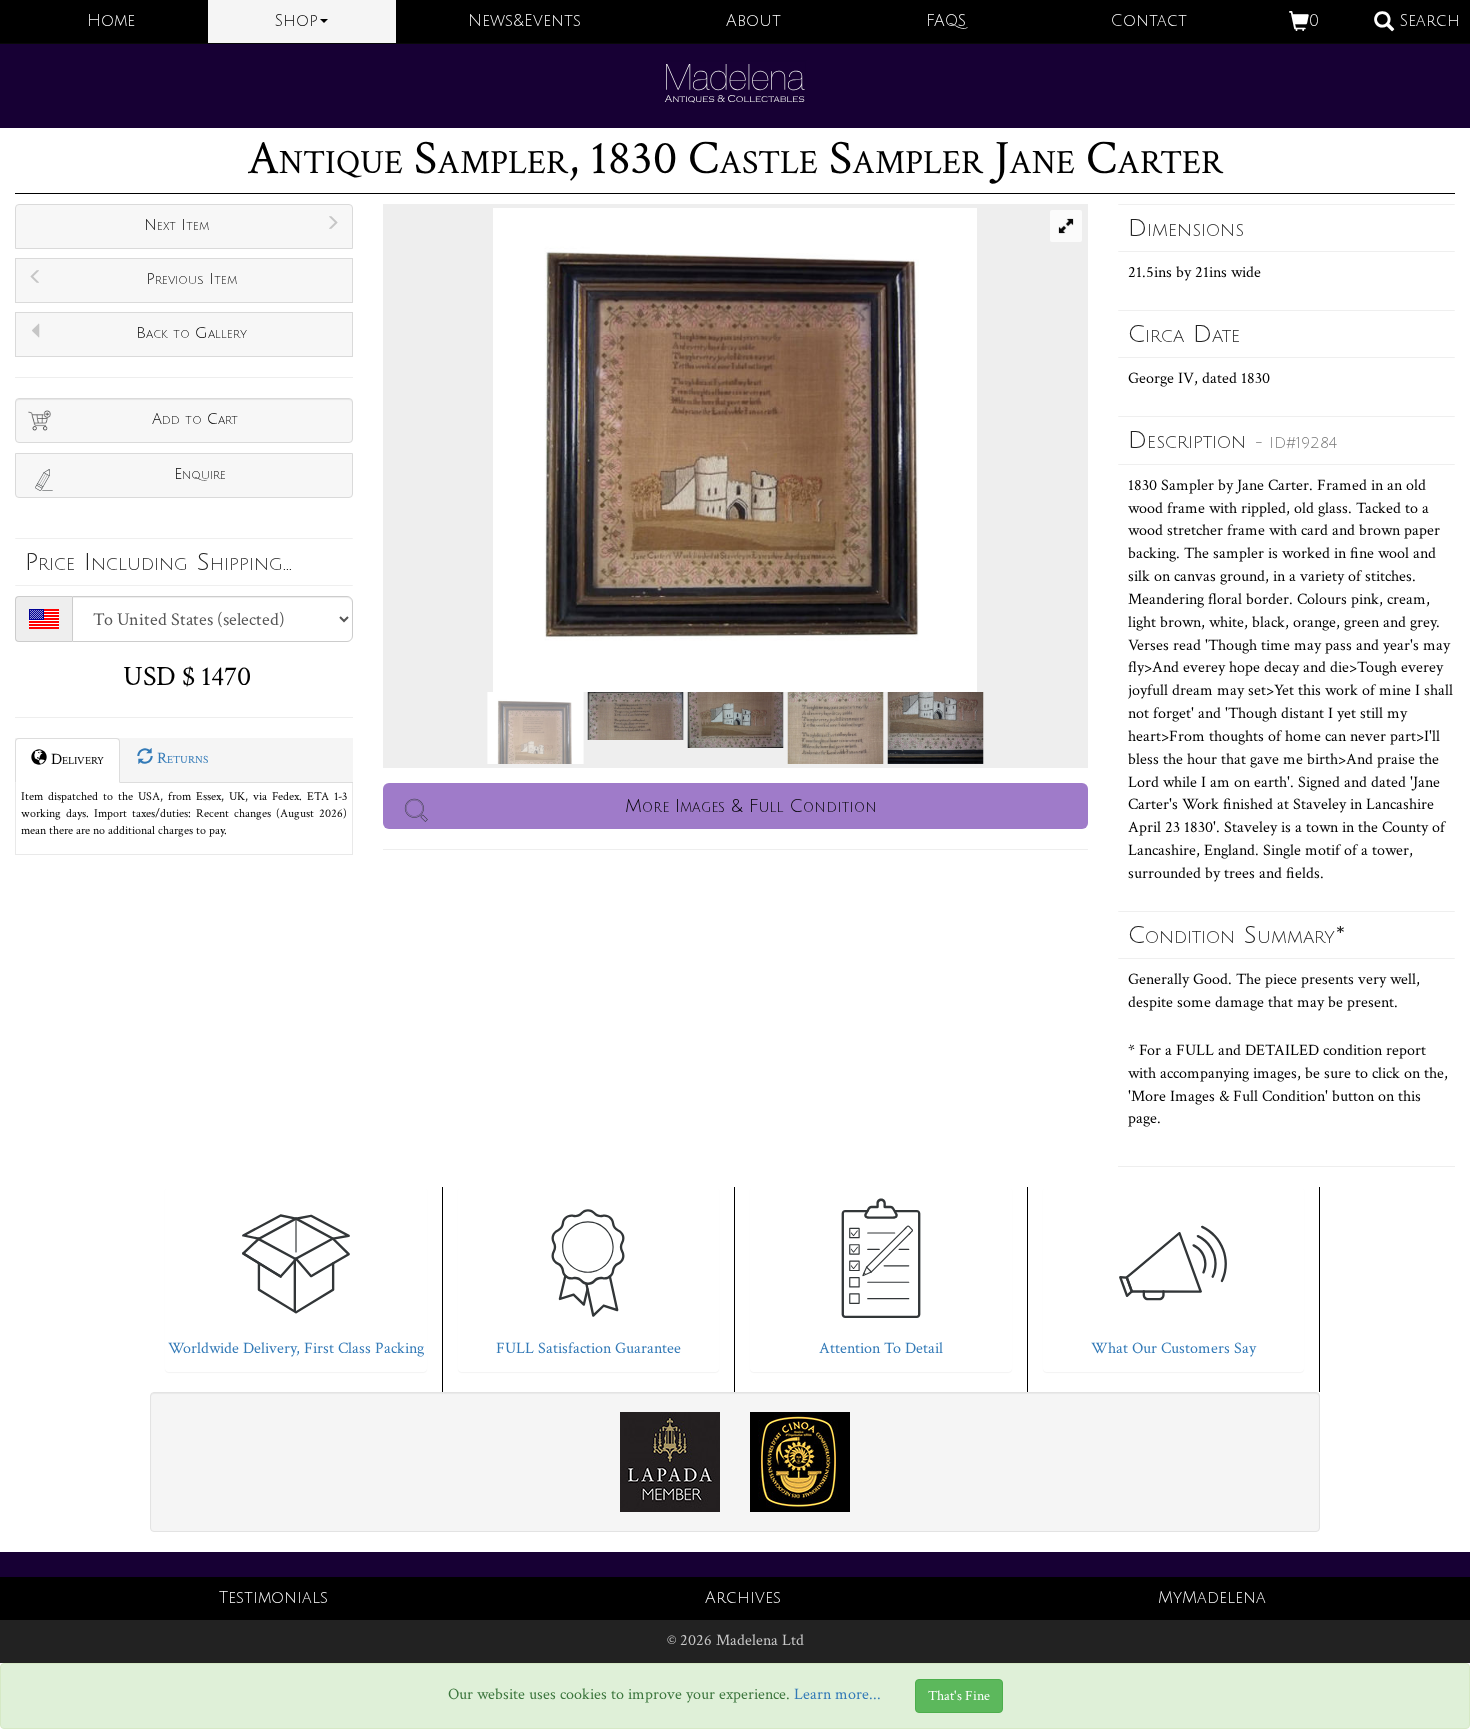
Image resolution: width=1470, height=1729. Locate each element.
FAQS (946, 21)
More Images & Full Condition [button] (751, 806)
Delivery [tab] (75, 759)
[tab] (296, 1274)
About (753, 21)
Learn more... (837, 1694)
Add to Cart (195, 419)
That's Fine (959, 1696)
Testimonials (273, 1598)
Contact (1149, 21)
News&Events (524, 21)
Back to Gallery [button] (191, 333)
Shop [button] (296, 21)
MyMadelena (1212, 1598)
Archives (743, 1598)
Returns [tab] (180, 758)
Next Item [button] (176, 225)
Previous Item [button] (191, 279)
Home (111, 21)
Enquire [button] (200, 474)
